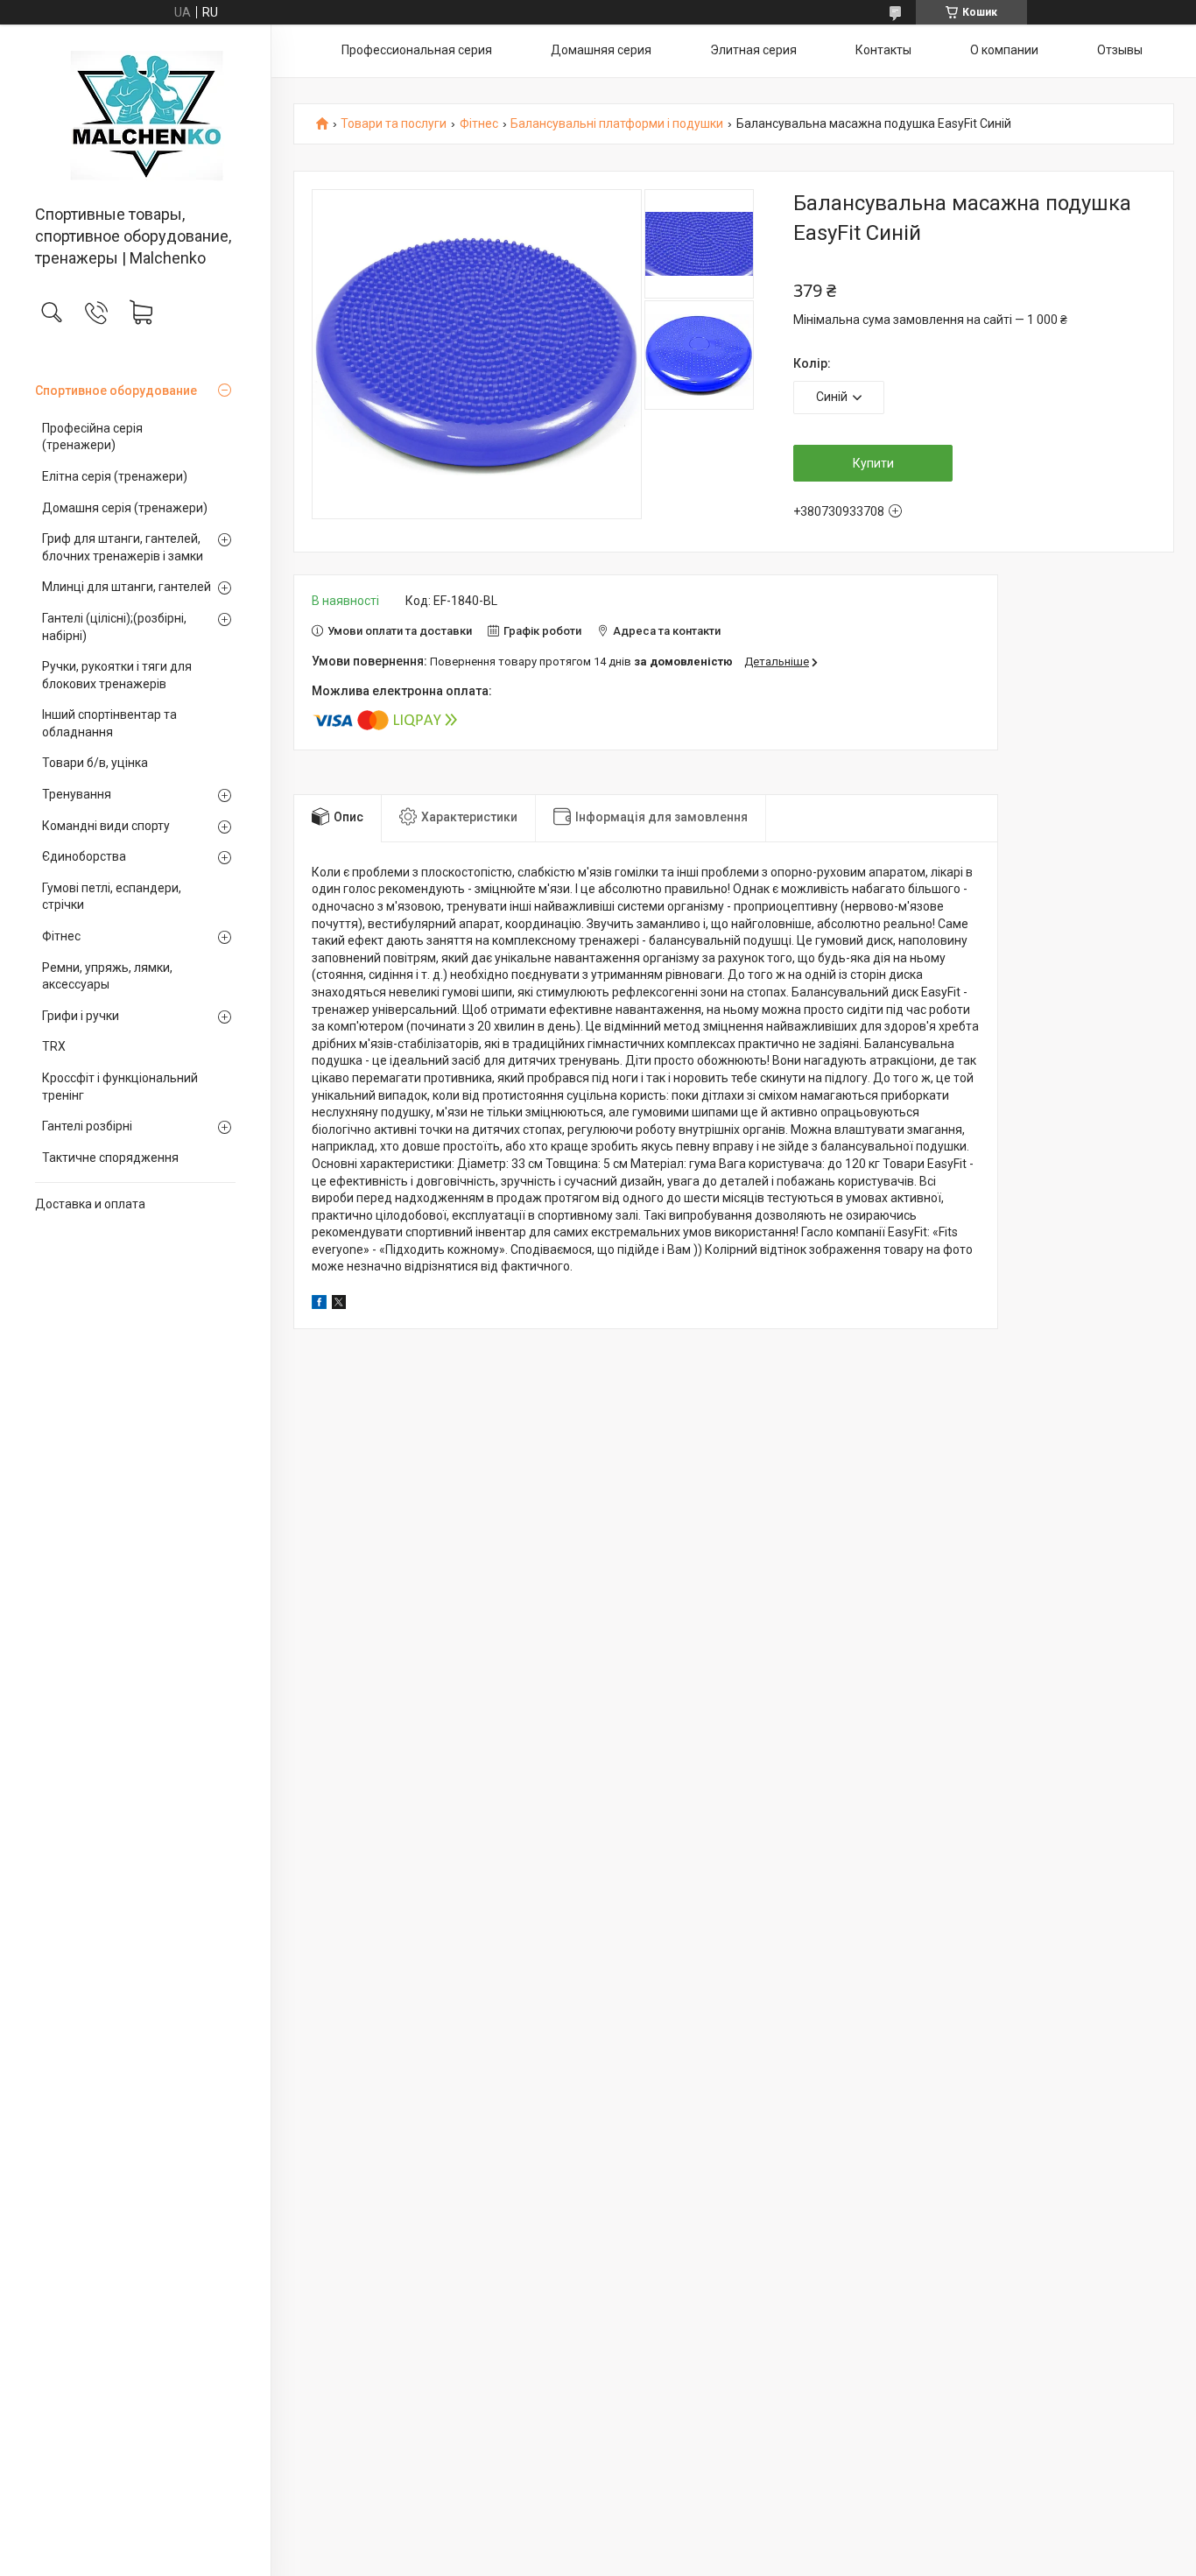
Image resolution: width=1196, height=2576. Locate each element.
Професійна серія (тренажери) (92, 437)
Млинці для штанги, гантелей (127, 587)
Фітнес (61, 936)
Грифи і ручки (81, 1016)
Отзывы (1120, 50)
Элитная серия (753, 50)
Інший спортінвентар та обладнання (109, 723)
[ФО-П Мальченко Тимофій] (135, 116)
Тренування (77, 794)
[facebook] (319, 1305)
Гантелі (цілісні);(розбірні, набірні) (114, 627)
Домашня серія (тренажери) (125, 508)
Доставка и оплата (90, 1204)
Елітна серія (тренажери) (115, 476)
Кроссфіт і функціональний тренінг (120, 1087)
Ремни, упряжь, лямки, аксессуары (107, 976)
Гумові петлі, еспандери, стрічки (112, 897)
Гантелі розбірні (87, 1126)
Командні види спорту (106, 826)
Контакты (883, 50)
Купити (873, 463)
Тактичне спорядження (110, 1158)
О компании (1004, 50)
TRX (54, 1046)
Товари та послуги (394, 124)
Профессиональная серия (417, 50)
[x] (339, 1305)
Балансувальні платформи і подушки (617, 124)
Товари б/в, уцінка (95, 763)
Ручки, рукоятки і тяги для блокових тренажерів (117, 675)
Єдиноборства (84, 856)
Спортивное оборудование (116, 391)
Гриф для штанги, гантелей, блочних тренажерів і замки (123, 547)
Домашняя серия (601, 50)
